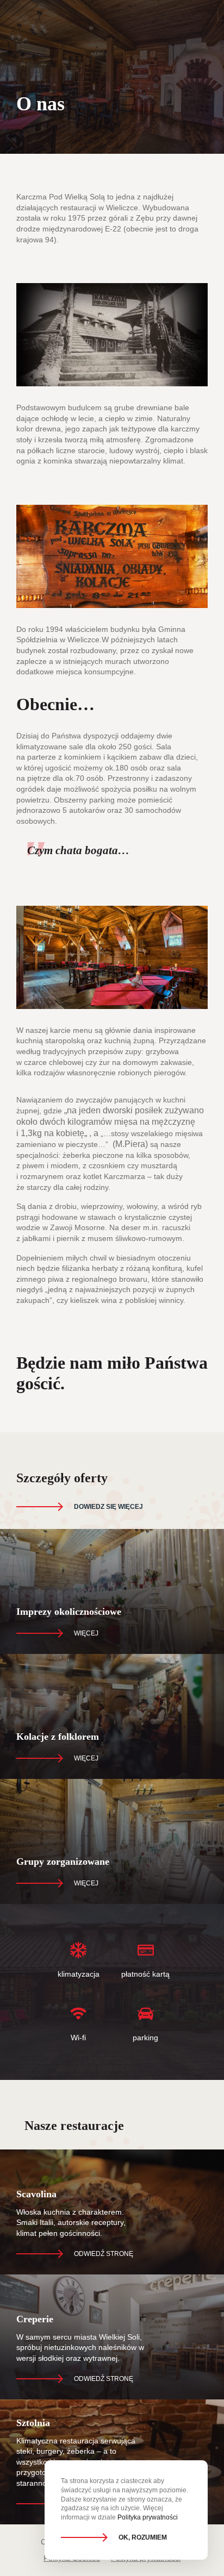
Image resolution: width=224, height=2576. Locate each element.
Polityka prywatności (148, 2517)
